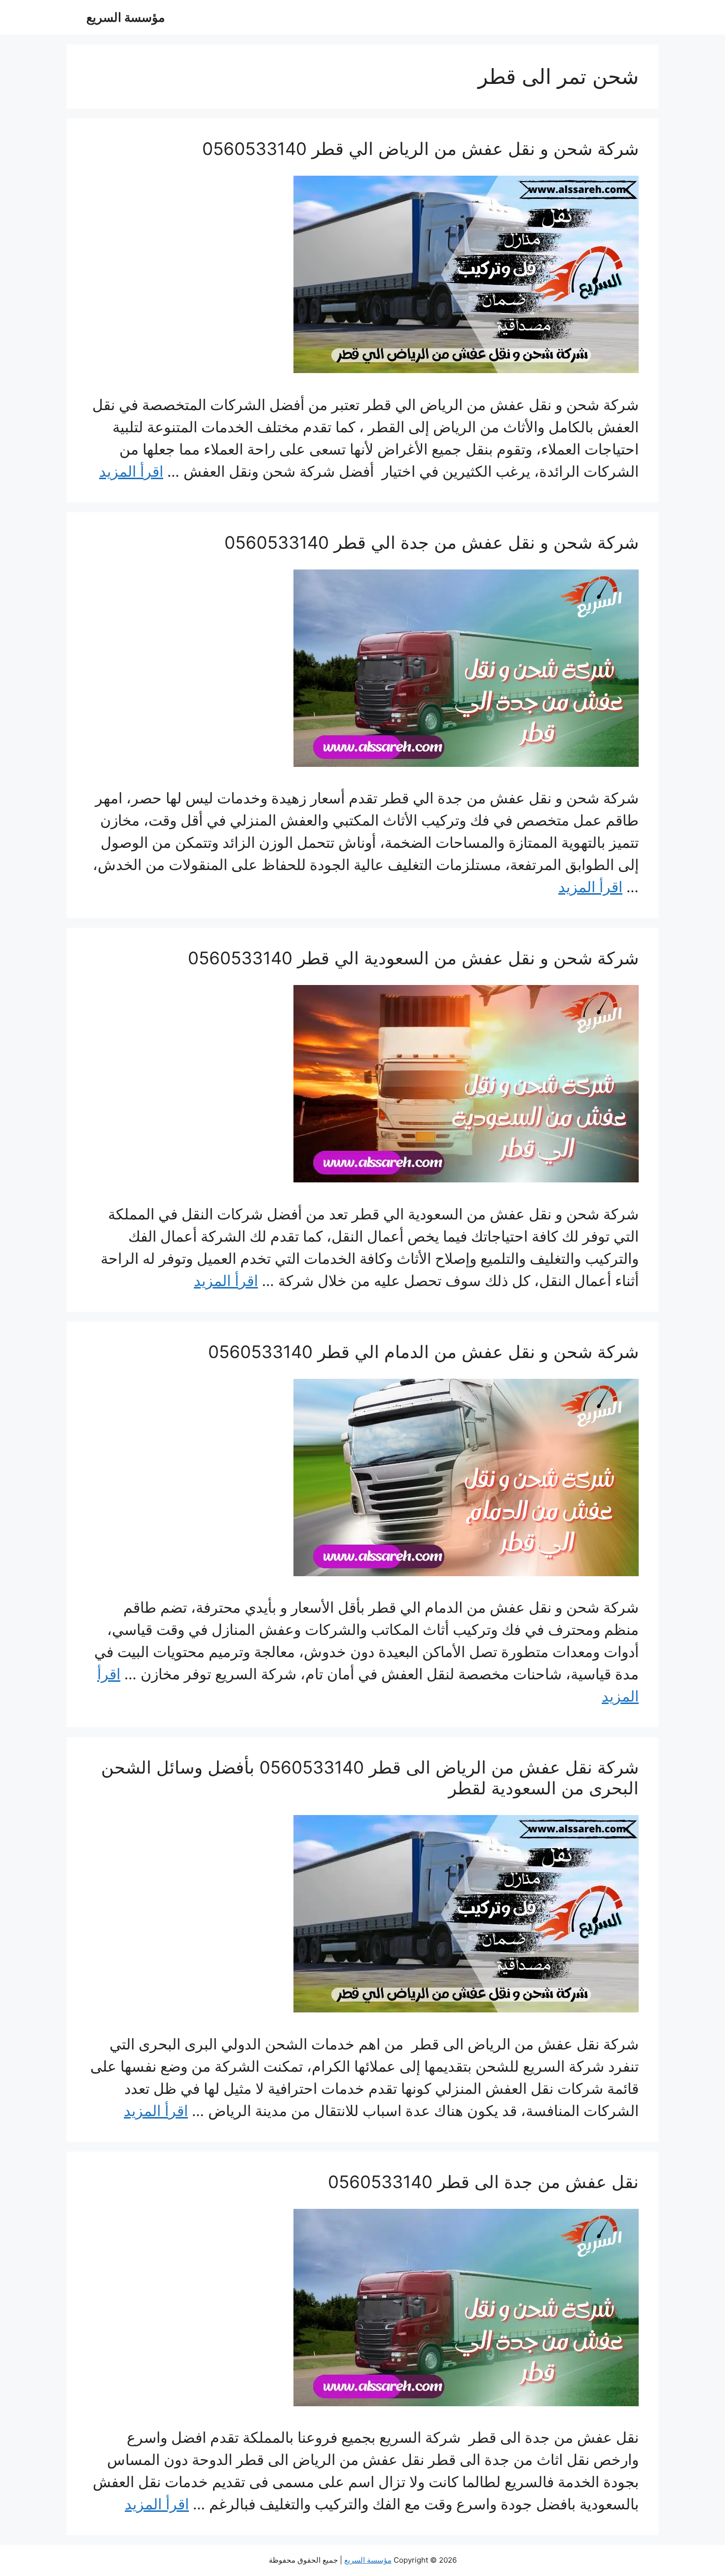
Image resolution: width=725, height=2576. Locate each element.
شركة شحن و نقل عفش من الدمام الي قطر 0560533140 (423, 1352)
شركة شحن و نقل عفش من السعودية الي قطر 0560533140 (413, 958)
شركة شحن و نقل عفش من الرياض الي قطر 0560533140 (420, 149)
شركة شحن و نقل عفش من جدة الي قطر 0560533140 (432, 542)
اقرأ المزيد (131, 471)
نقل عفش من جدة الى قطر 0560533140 (483, 2182)
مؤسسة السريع (126, 17)
